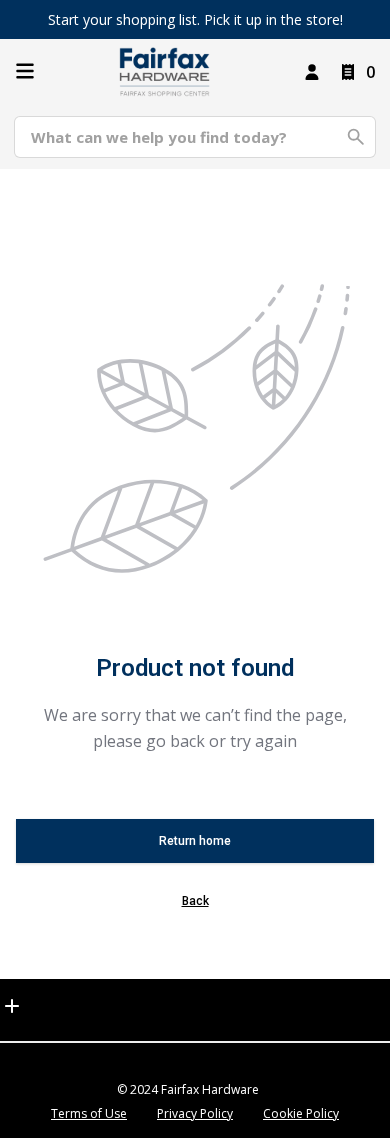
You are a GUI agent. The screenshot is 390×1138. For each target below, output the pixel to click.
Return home (195, 841)
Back (195, 901)
